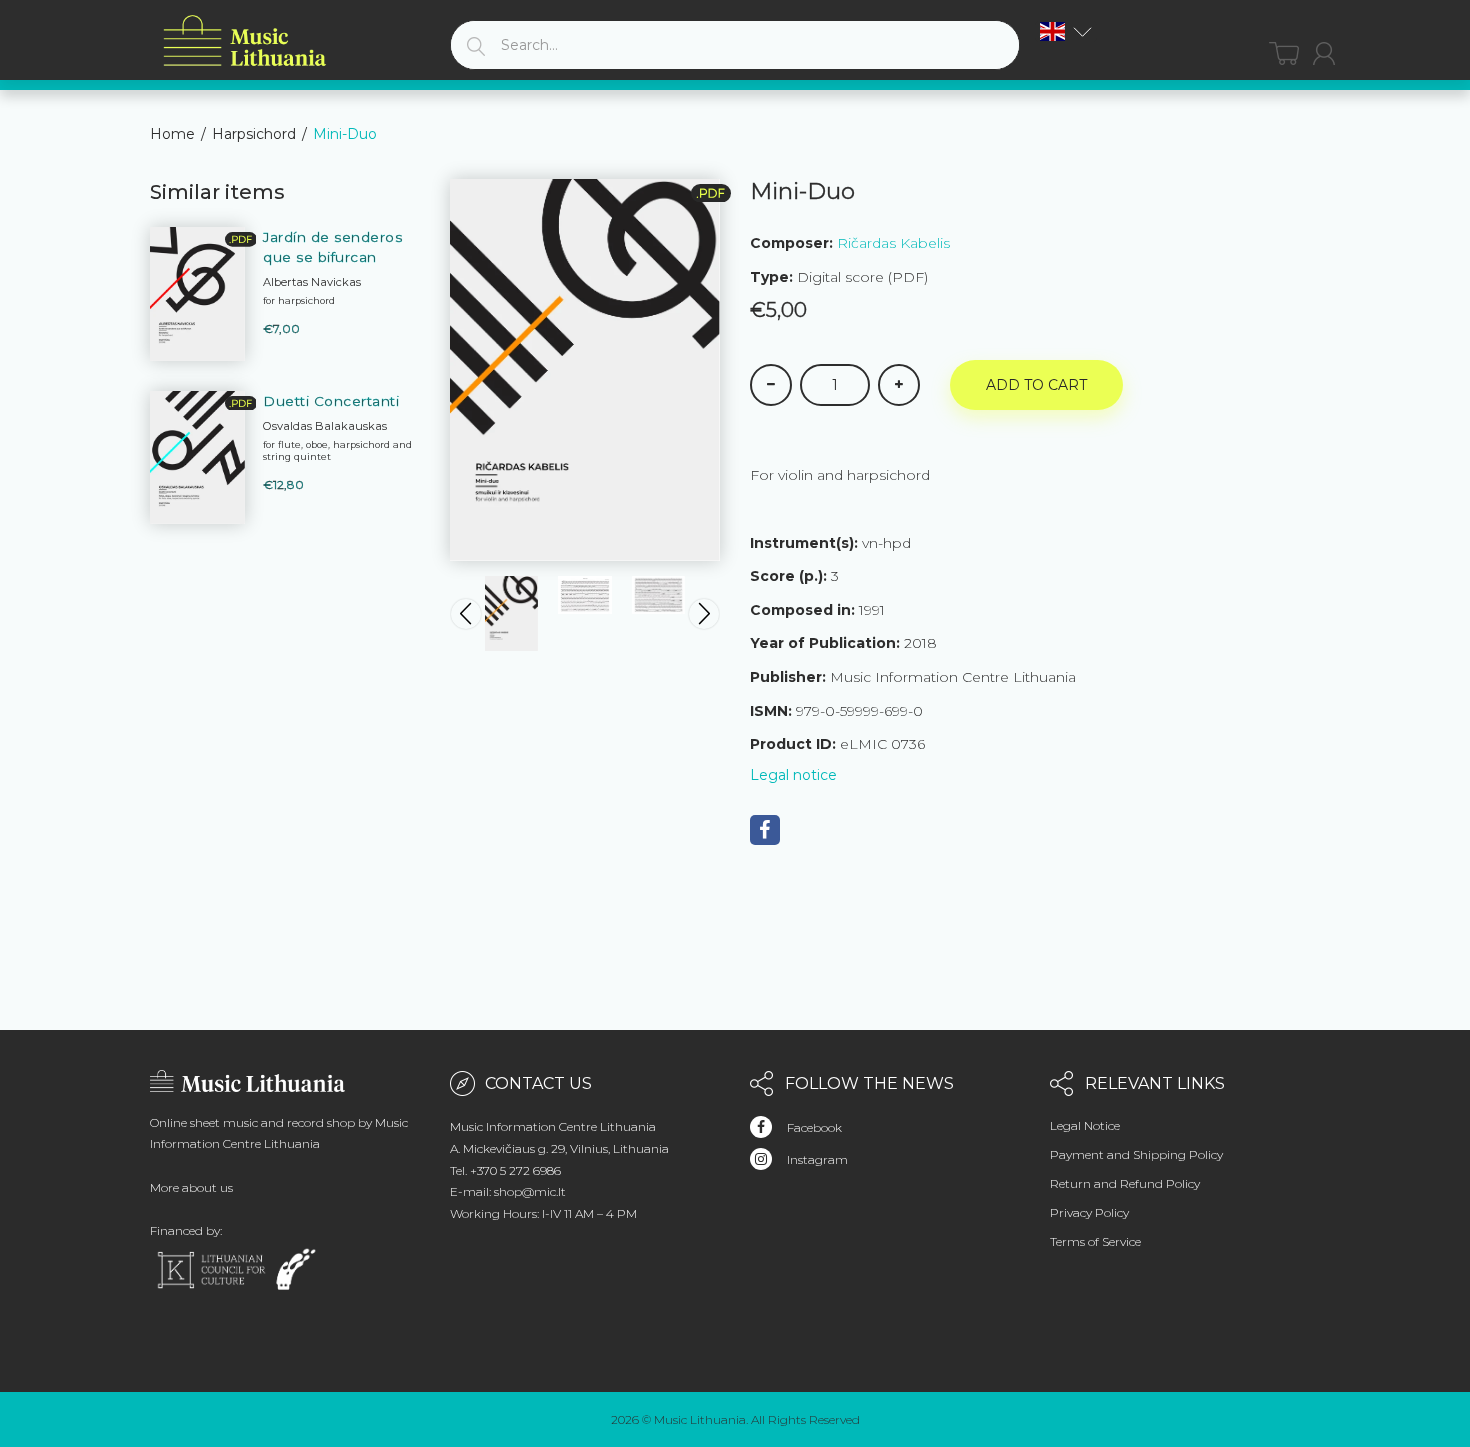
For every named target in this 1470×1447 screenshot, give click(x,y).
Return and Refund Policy (1125, 1183)
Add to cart (1036, 385)
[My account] (1324, 53)
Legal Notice (1085, 1125)
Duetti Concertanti (331, 401)
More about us (191, 1187)
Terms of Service (1095, 1241)
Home (172, 134)
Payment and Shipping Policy (1136, 1154)
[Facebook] (765, 830)
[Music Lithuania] (245, 41)
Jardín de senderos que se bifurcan (332, 247)
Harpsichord (254, 134)
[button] (1066, 31)
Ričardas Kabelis (893, 243)
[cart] (1284, 53)
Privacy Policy (1089, 1212)
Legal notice (793, 775)
